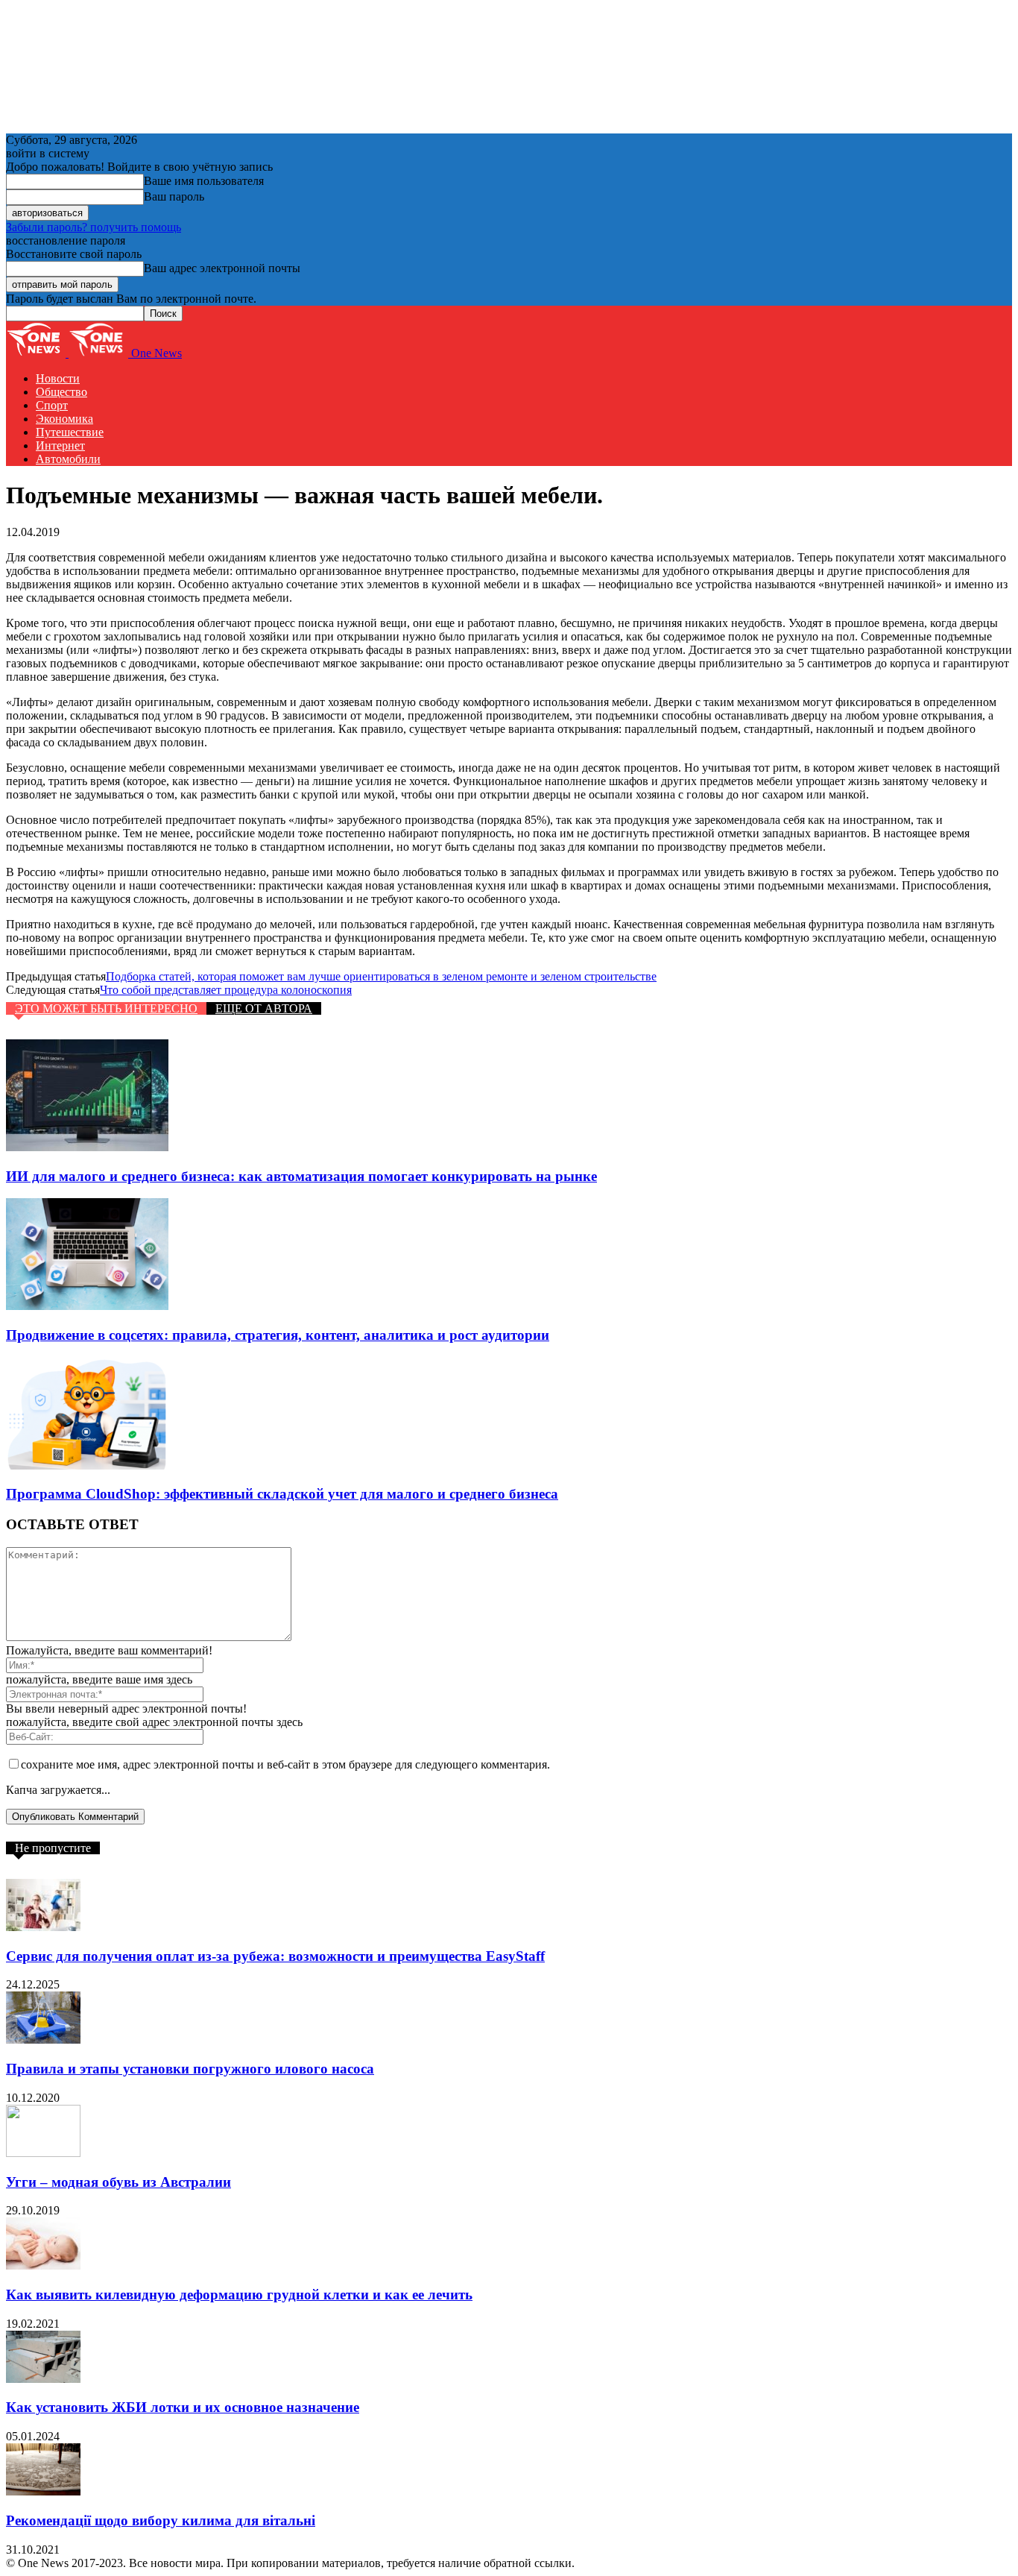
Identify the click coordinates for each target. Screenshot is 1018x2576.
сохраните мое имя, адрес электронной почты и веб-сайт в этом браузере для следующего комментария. (285, 1764)
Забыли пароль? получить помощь (94, 227)
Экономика (64, 419)
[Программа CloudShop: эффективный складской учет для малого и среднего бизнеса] (87, 1465)
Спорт (52, 405)
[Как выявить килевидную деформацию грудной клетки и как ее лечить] (43, 2265)
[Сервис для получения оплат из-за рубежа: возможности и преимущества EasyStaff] (43, 1927)
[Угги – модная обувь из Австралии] (43, 2153)
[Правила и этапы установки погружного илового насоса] (43, 2040)
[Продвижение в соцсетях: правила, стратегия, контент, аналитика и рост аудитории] (87, 1306)
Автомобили (68, 459)
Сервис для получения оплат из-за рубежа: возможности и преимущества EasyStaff (275, 1956)
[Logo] (37, 353)
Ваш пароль (174, 196)
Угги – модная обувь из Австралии (118, 2182)
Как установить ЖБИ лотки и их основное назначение (183, 2407)
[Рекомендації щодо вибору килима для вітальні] (43, 2491)
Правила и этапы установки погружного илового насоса (190, 2069)
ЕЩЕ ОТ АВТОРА (264, 1008)
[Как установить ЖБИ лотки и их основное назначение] (43, 2379)
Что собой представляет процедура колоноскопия (226, 990)
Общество (61, 392)
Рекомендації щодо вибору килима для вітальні (161, 2520)
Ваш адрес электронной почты (222, 268)
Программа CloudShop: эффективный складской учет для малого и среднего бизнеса (282, 1494)
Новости (58, 378)
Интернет (60, 445)
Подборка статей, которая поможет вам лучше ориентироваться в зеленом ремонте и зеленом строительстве (381, 976)
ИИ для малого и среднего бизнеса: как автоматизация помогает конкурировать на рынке (301, 1176)
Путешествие (70, 432)
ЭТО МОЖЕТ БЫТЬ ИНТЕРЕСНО (106, 1008)
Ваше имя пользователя (204, 181)
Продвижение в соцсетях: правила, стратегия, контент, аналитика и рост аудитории (278, 1335)
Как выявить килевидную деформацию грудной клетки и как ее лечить (239, 2295)
